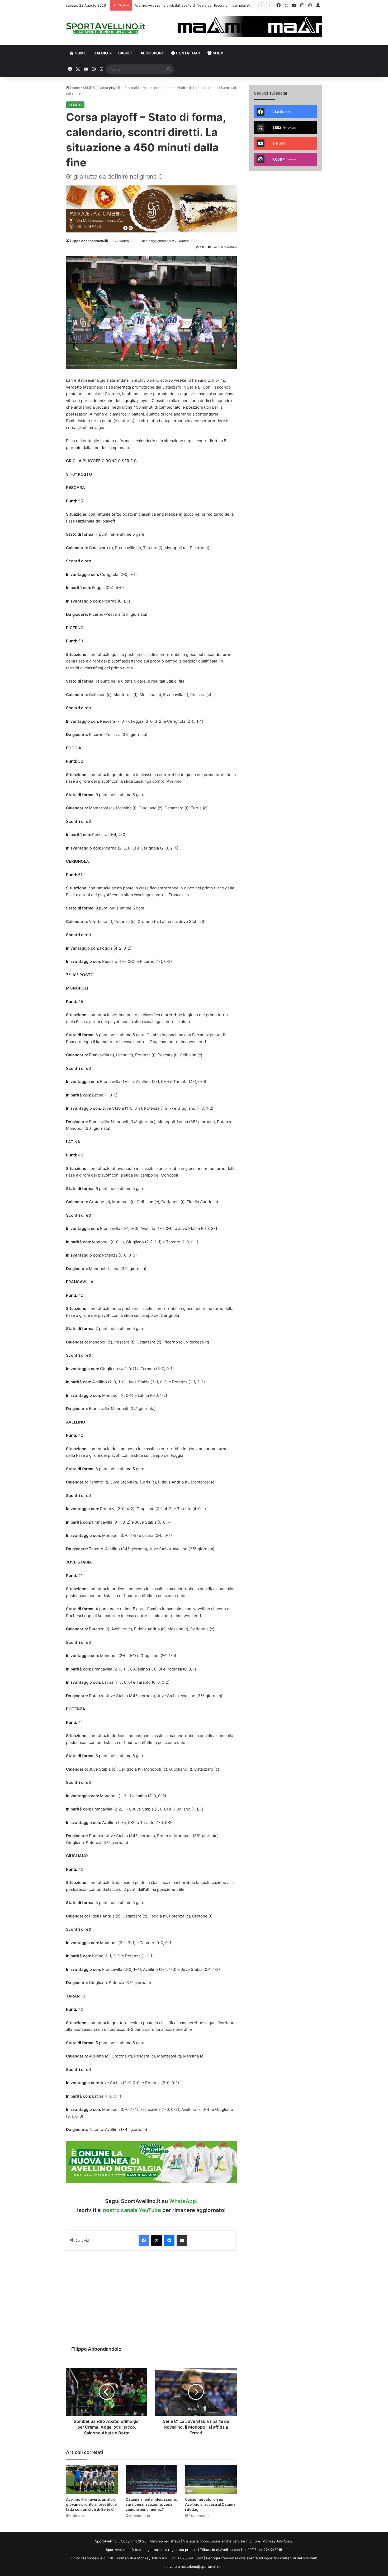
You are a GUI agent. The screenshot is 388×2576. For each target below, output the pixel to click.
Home (75, 88)
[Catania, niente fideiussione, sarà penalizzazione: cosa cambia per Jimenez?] (152, 2479)
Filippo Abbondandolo (87, 241)
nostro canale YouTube (132, 2210)
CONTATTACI (187, 53)
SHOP (217, 53)
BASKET (126, 53)
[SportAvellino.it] (106, 28)
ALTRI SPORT (152, 53)
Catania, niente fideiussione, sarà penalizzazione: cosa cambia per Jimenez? (151, 2504)
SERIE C (89, 88)
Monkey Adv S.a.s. (278, 2541)
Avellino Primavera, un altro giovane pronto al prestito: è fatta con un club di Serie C (91, 2504)
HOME (80, 53)
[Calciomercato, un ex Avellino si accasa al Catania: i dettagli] (211, 2479)
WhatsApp (183, 2201)
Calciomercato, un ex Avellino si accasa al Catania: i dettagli (211, 2504)
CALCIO (101, 53)
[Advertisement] (151, 2295)
